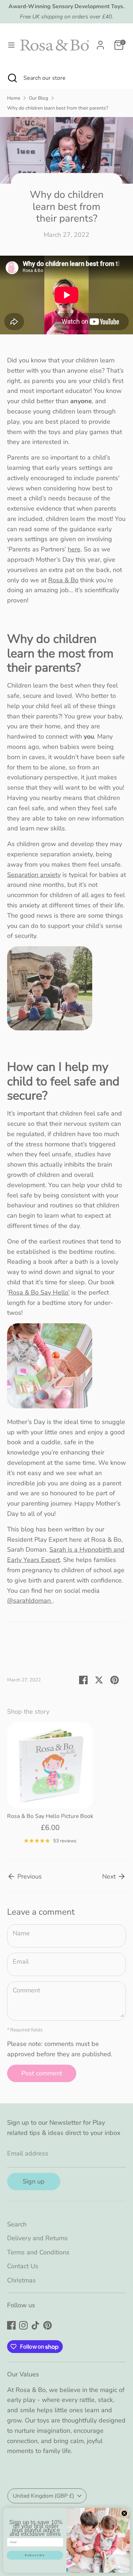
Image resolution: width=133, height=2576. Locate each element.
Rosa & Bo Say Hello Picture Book (50, 1816)
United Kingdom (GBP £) (43, 2496)
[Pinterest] (48, 2325)
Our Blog (38, 98)
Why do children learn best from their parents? (58, 108)
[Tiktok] (35, 2325)
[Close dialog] (124, 2513)
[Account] (100, 43)
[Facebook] (11, 2325)
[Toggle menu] (9, 45)
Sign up (34, 2181)
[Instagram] (23, 2325)
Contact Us (23, 2266)
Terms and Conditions (38, 2252)
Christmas (21, 2280)
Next (110, 1876)
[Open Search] (12, 78)
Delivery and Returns (37, 2238)
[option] (47, 1786)
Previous (29, 1876)
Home (14, 98)
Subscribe (35, 2555)
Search (17, 2224)
